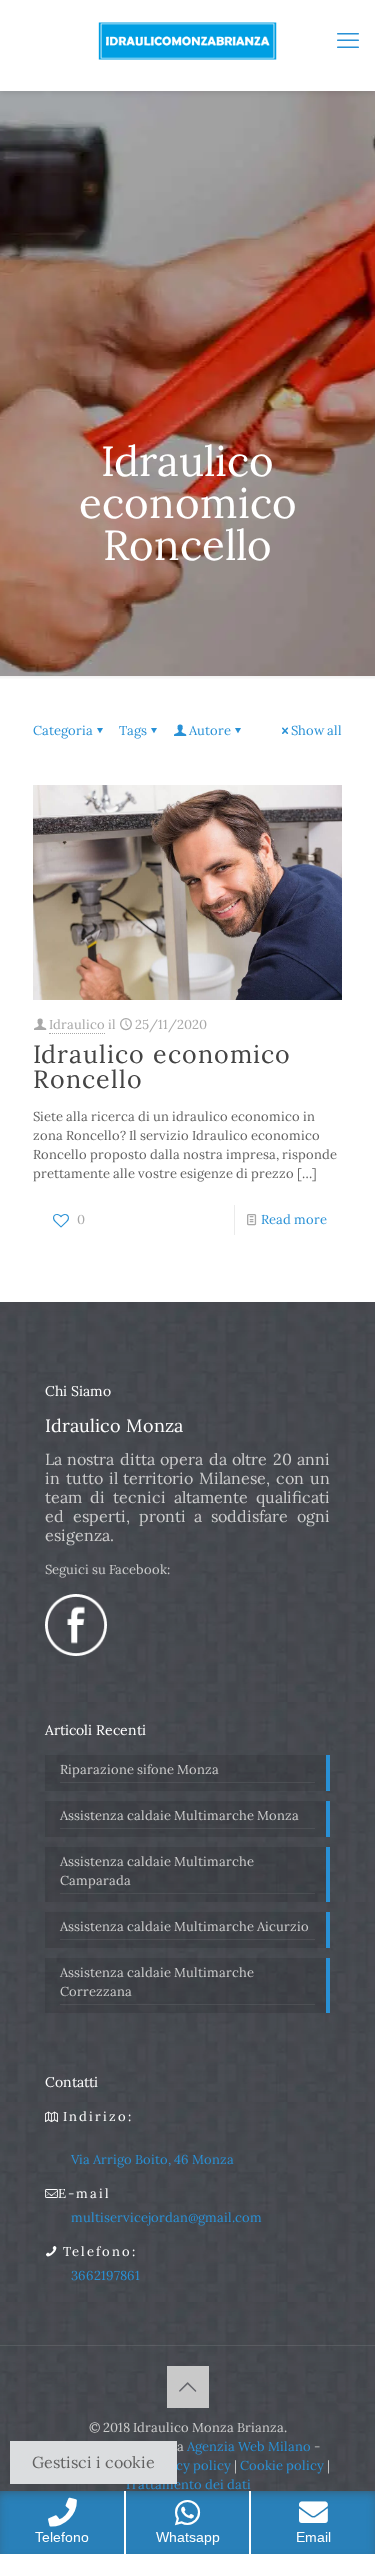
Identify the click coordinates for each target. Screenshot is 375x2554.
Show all (316, 730)
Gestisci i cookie (93, 2462)
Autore (210, 730)
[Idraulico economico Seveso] (187, 40)
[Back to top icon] (188, 2387)
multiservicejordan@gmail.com (166, 2217)
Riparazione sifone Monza (139, 1769)
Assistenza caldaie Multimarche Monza (179, 1815)
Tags (133, 730)
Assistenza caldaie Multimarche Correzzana (157, 1982)
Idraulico (77, 1024)
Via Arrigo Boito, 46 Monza (152, 2159)
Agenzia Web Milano (249, 2446)
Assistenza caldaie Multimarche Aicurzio (184, 1926)
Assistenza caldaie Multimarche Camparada (157, 1871)
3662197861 (105, 2275)
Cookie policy (282, 2465)
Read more (294, 1219)
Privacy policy (187, 2465)
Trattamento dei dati (187, 2484)
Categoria (63, 730)
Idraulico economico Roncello (162, 1066)
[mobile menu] (348, 40)
